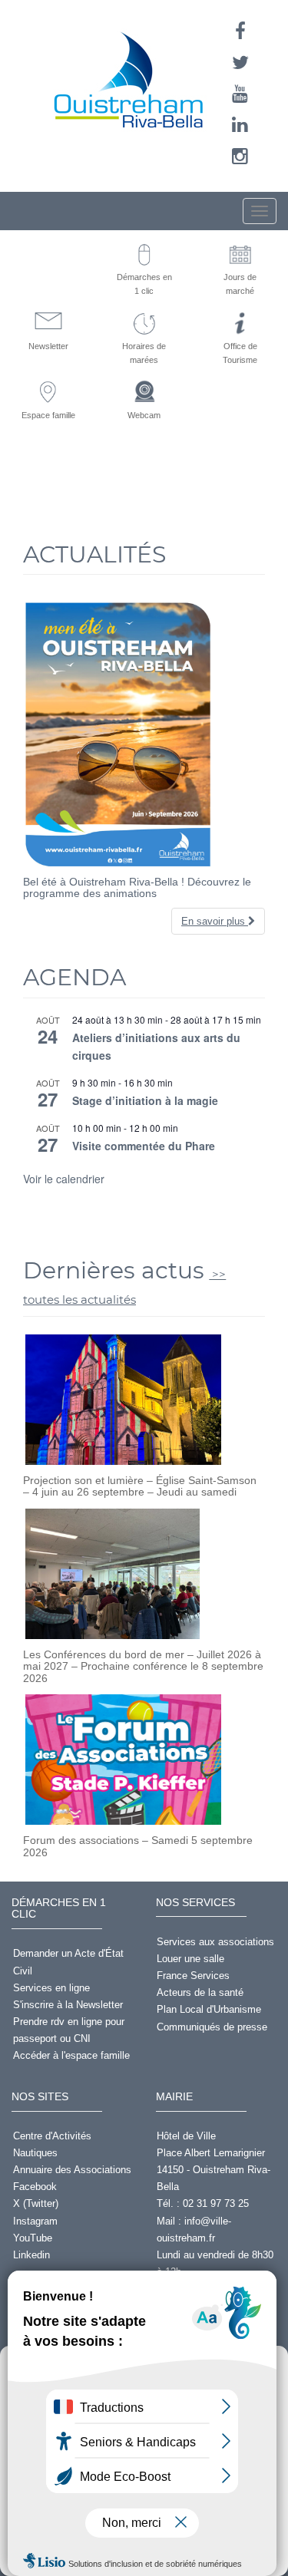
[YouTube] (240, 94)
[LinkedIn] (240, 125)
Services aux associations (215, 1942)
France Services (193, 1976)
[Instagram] (240, 156)
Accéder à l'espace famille (71, 2055)
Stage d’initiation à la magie (145, 1100)
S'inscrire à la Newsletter (68, 2005)
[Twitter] (240, 63)
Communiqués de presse (212, 2027)
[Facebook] (240, 31)
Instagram (35, 2221)
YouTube (33, 2238)
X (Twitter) (36, 2203)
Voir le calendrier (64, 1179)
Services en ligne (51, 1988)
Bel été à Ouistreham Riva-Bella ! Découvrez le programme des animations (137, 887)
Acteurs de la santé (200, 1992)
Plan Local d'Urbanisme (209, 2009)
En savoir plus (215, 921)
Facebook (35, 2187)
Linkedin (31, 2255)
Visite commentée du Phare (144, 1146)
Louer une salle (190, 1959)
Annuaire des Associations (72, 2170)
